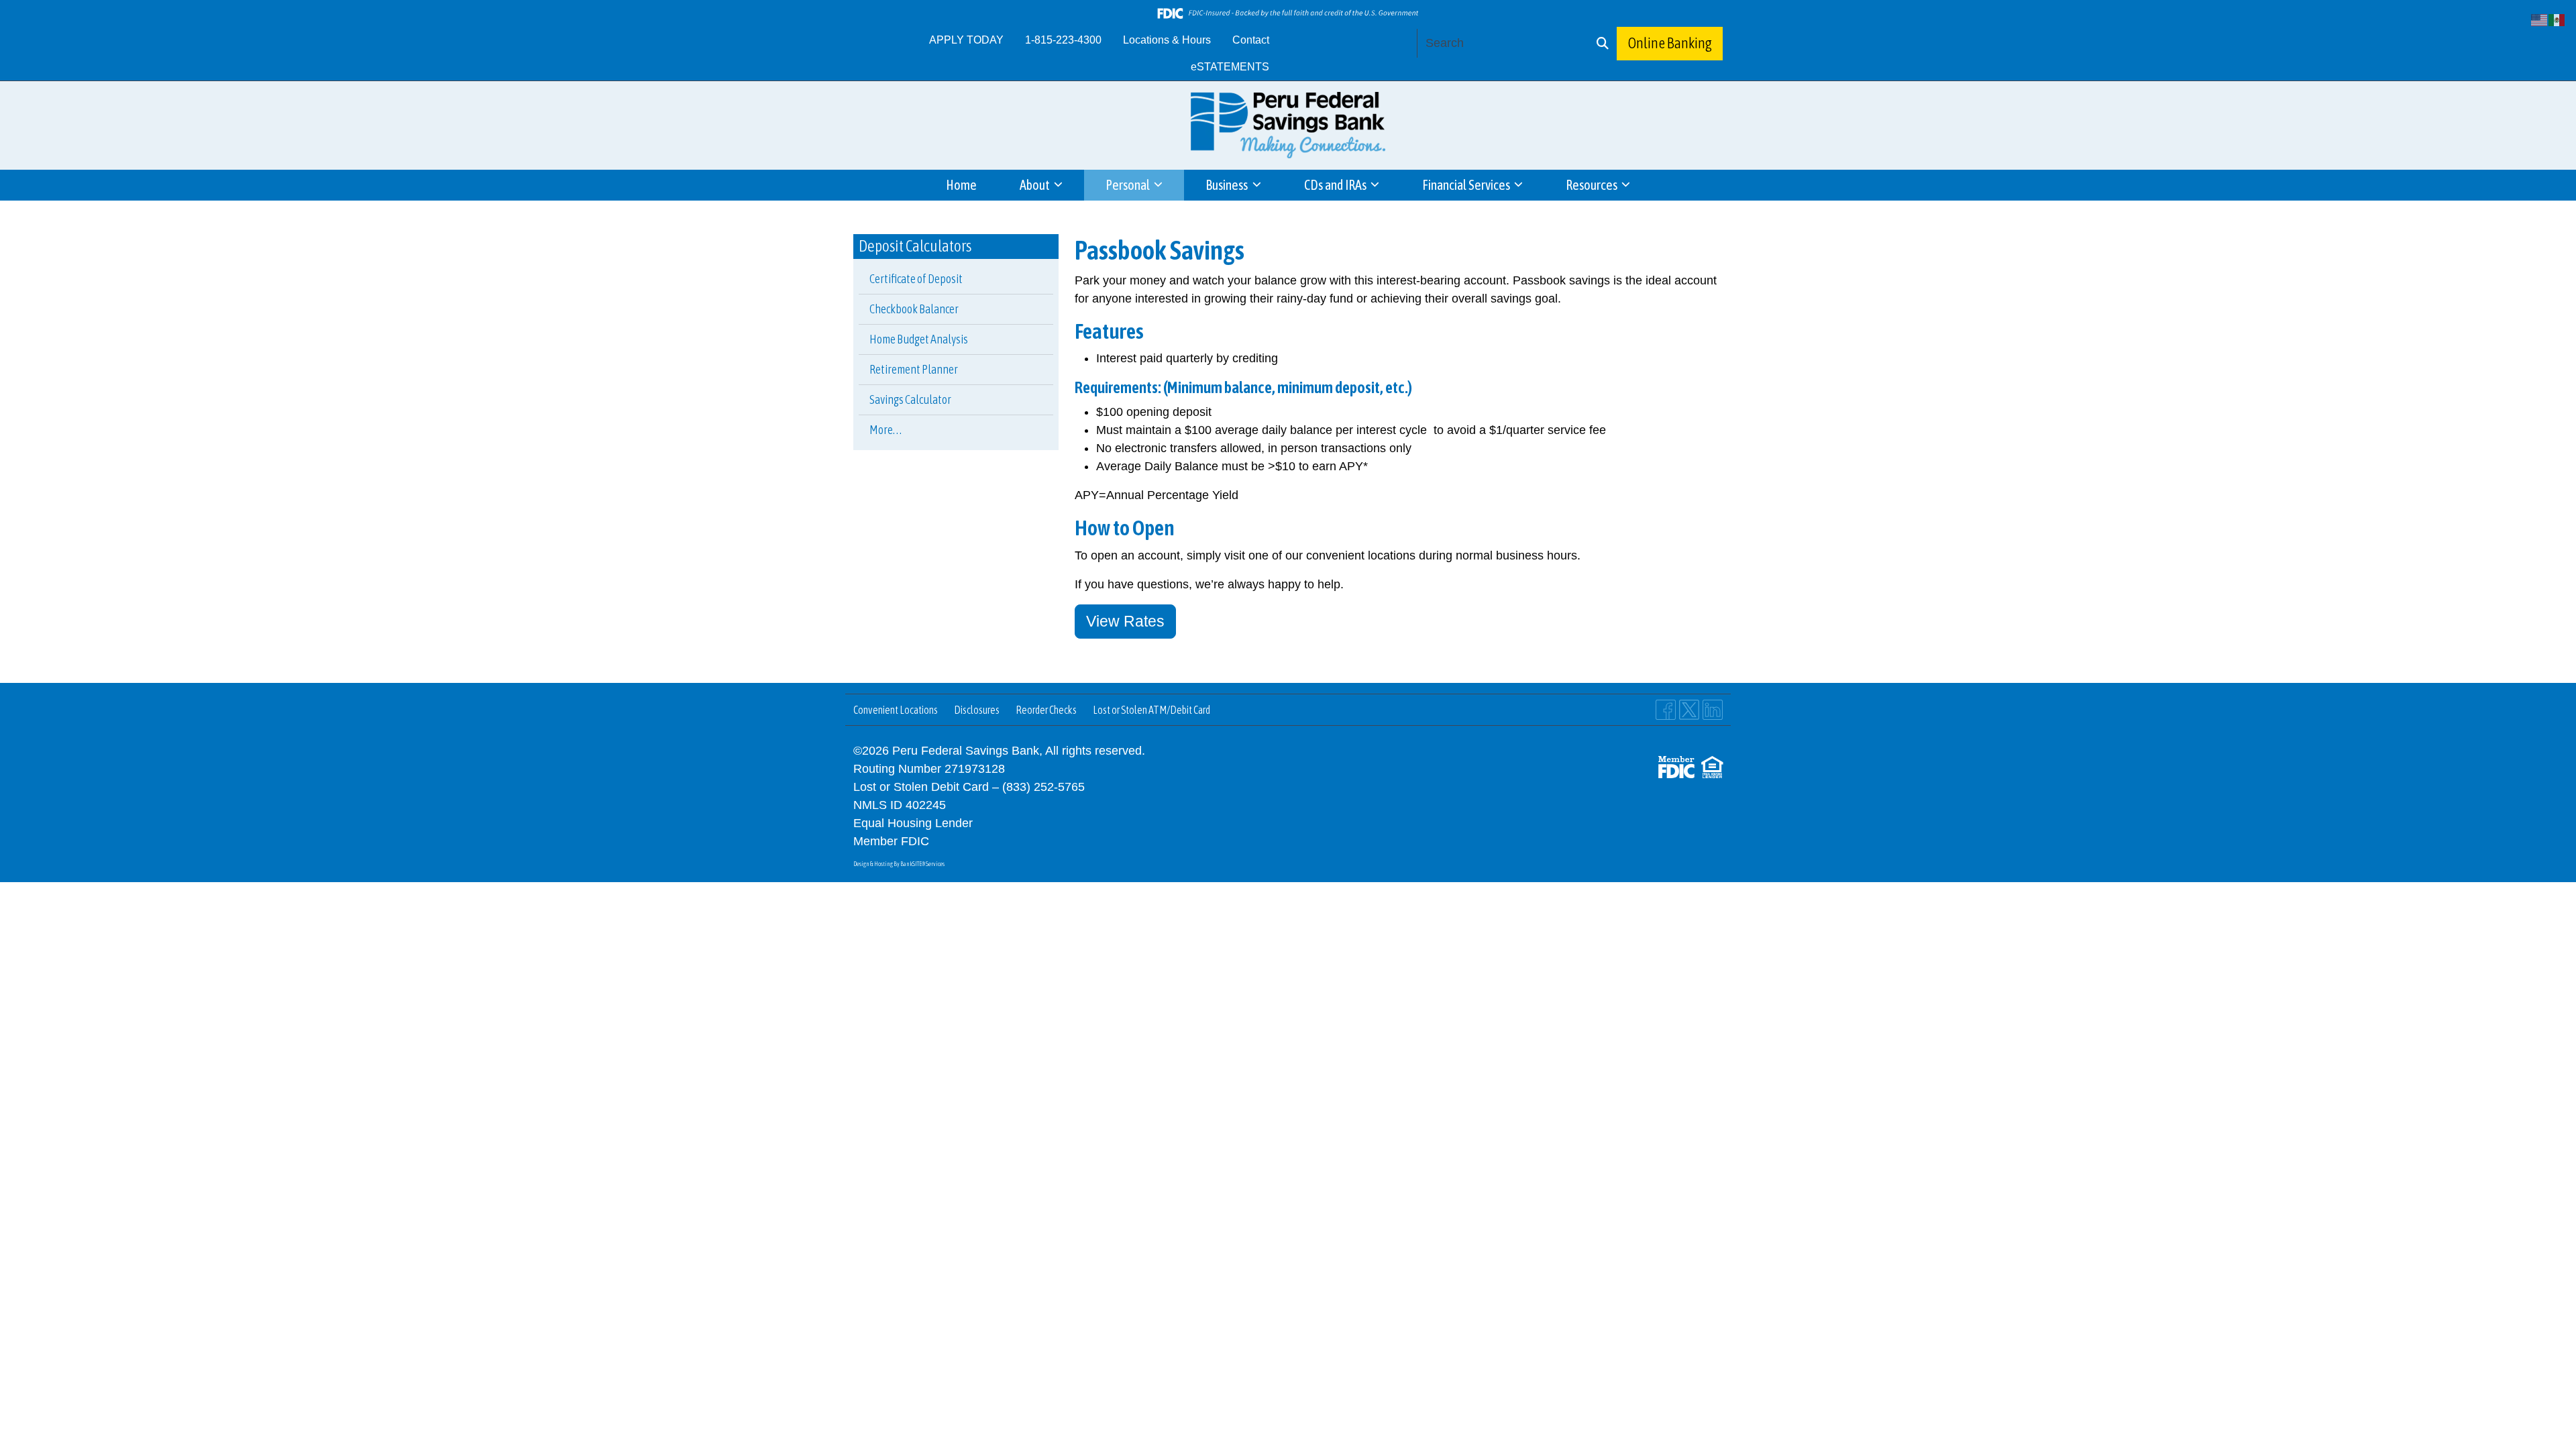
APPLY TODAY (966, 40)
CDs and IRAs (1336, 185)
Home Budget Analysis (919, 339)
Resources (1593, 185)
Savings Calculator (910, 399)
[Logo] (1288, 125)
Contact (1251, 40)
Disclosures (977, 710)
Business (1228, 185)
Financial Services (1467, 185)
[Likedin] (1713, 710)
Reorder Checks (1046, 710)
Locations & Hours (1167, 40)
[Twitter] (1689, 710)
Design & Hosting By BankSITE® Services (899, 864)
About (1036, 185)
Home (961, 185)
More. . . (885, 430)
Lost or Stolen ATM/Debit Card (1151, 710)
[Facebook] (1666, 710)
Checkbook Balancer (914, 309)
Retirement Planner (914, 369)
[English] (2540, 19)
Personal (1129, 185)
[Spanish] (2557, 19)
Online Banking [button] (1670, 43)
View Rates (1125, 622)
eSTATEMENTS (1230, 67)
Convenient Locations (896, 710)
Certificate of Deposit (916, 279)
